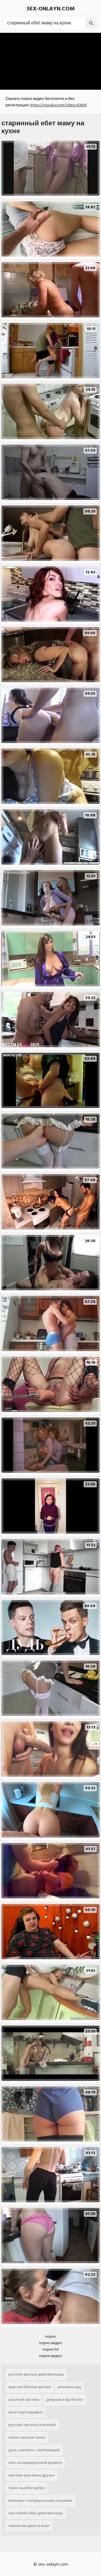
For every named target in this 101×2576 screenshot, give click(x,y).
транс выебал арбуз (27, 2488)
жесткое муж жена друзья (31, 2475)
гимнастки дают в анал (29, 2526)
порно (50, 2336)
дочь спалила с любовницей (34, 2450)
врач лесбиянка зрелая (30, 2387)
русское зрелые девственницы (36, 2374)
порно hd (50, 2349)
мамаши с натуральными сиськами (40, 2500)
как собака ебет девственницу (36, 2513)
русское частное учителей (32, 2425)
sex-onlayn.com (51, 9)
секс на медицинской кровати (35, 2463)
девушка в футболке (65, 2400)
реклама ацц (69, 2387)
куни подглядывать (26, 2412)
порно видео (50, 2343)
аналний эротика (24, 2400)
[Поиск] (91, 23)
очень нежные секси (27, 2437)
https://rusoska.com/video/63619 (58, 105)
